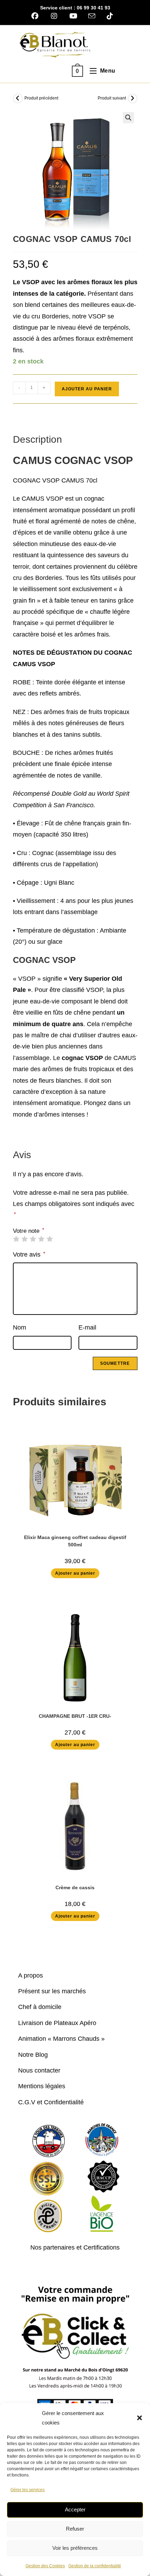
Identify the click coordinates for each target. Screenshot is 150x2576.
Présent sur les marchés (52, 1991)
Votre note (28, 1231)
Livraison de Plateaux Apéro (57, 2023)
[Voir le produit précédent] (18, 98)
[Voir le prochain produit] (133, 98)
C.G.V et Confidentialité (51, 2102)
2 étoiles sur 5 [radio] (24, 1239)
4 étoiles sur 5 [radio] (41, 1239)
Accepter (75, 2509)
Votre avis (29, 1254)
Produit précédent (41, 98)
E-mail (87, 1327)
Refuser (75, 2529)
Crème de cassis (75, 1887)
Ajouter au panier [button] (75, 1573)
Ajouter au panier (87, 389)
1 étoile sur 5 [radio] (16, 1239)
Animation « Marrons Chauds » (61, 2039)
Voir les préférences (75, 2548)
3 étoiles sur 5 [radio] (33, 1239)
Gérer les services (28, 2490)
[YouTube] (73, 16)
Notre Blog (33, 2055)
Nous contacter (39, 2070)
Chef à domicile (40, 2007)
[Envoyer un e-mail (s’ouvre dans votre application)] (92, 16)
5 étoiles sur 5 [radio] (50, 1239)
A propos (31, 1975)
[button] (140, 2418)
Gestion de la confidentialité (95, 2566)
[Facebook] (38, 16)
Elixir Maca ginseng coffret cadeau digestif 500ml (75, 1541)
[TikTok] (110, 16)
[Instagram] (54, 16)
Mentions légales (42, 2086)
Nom (20, 1327)
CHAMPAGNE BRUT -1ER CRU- (75, 1716)
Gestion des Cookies (45, 2566)
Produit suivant (112, 98)
